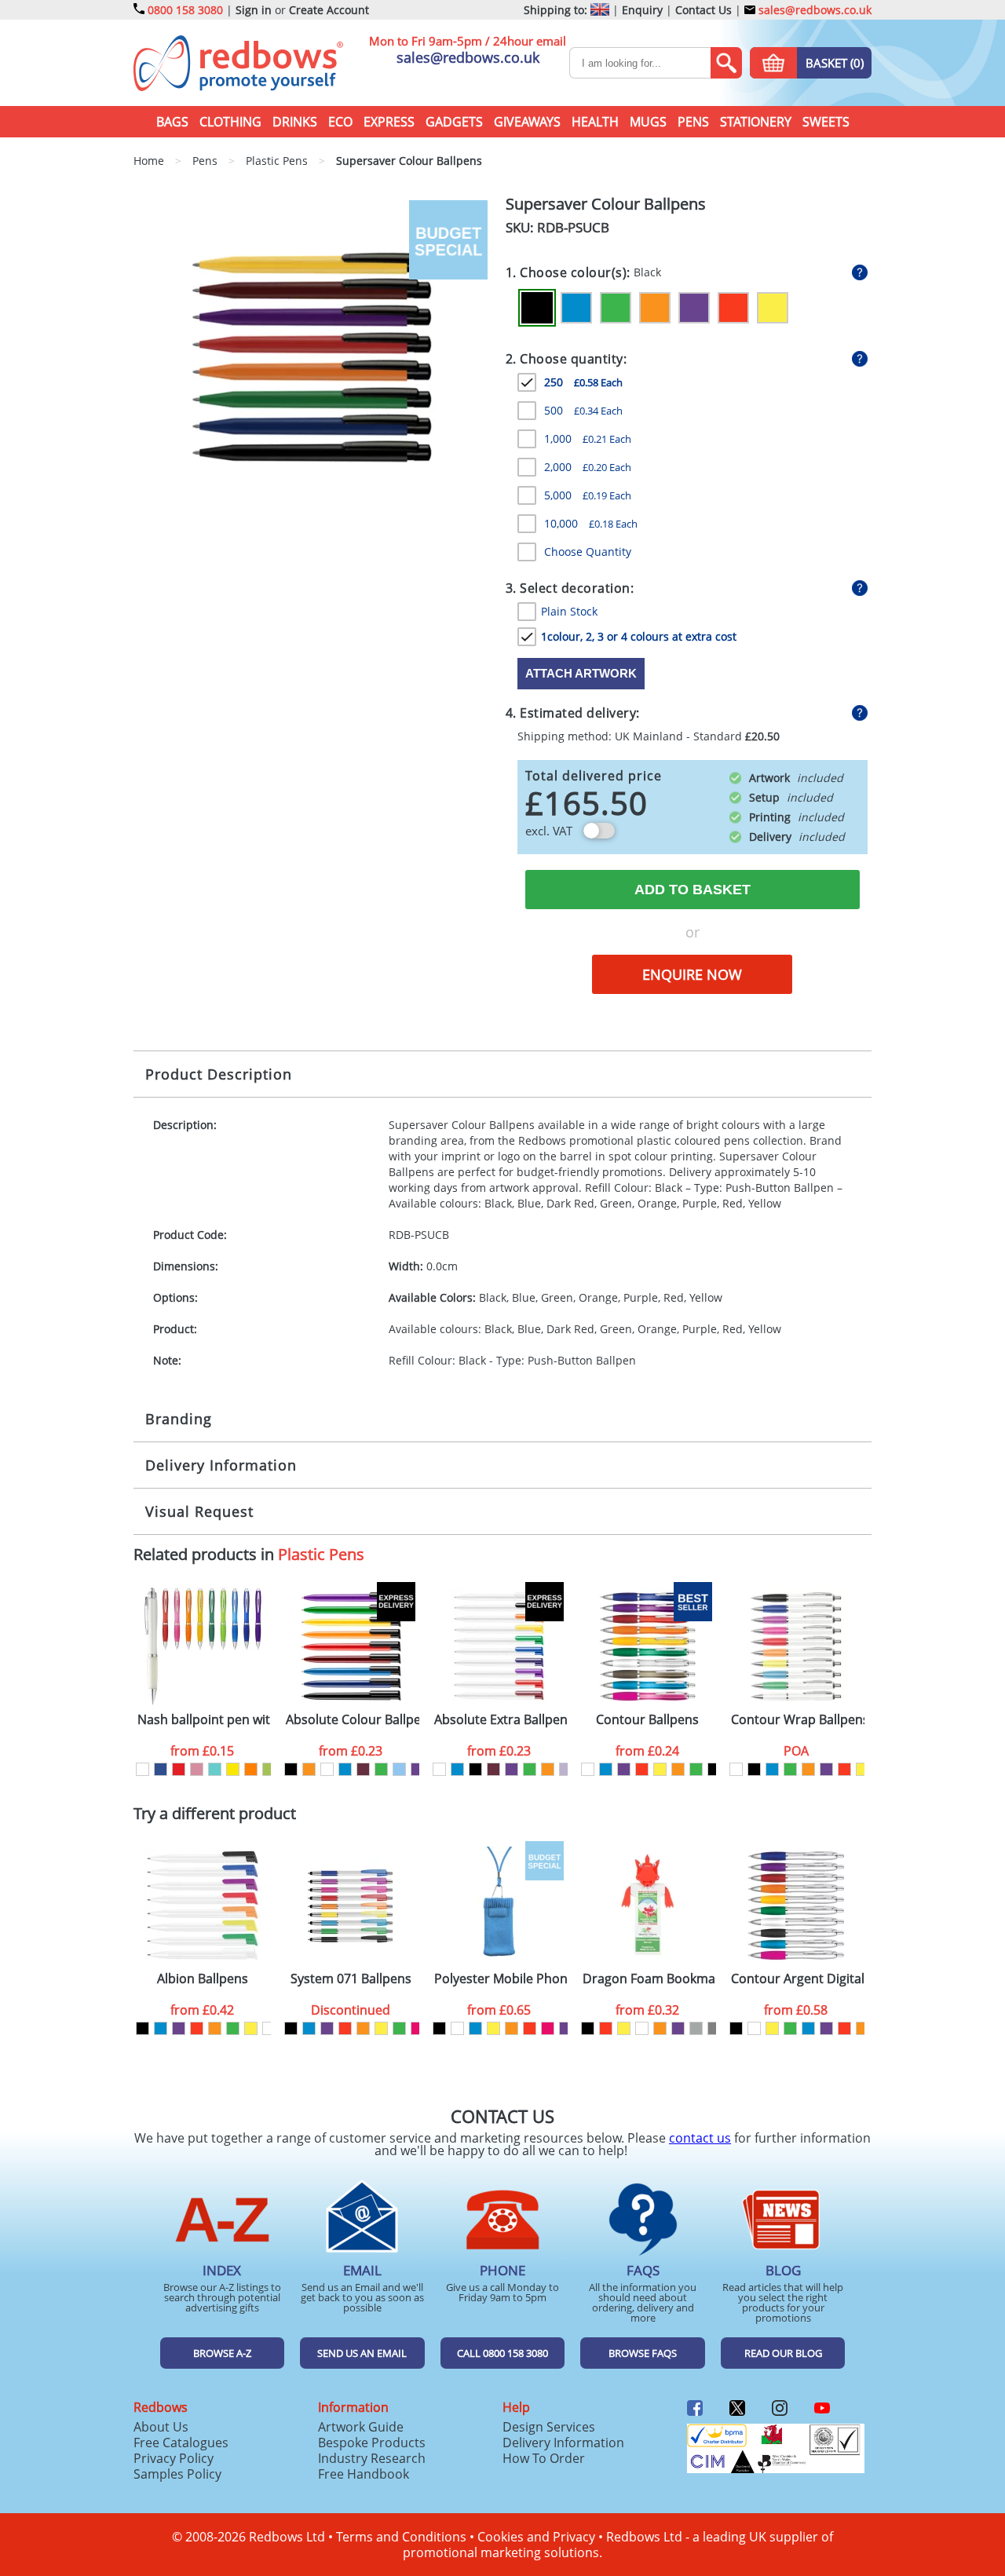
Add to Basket (693, 890)
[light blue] (399, 1769)
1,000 (588, 438)
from (202, 1751)
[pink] (417, 2028)
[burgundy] (363, 1769)
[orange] (309, 1769)
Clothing (230, 122)
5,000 (588, 495)
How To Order (544, 2458)
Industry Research (372, 2458)
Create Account (329, 10)
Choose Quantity (588, 552)
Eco (340, 122)
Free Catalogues (181, 2443)
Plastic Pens (321, 1554)
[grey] (714, 2028)
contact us (700, 2138)
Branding (179, 1419)
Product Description (219, 1074)
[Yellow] (773, 308)
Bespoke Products (372, 2443)
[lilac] (566, 1769)
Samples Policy (177, 2474)
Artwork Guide (361, 2427)
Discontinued (351, 2010)
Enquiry (642, 10)
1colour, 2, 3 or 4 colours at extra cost (639, 636)
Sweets (826, 122)
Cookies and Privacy (536, 2537)
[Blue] (576, 308)
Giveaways (527, 122)
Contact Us (703, 10)
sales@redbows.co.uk (813, 10)
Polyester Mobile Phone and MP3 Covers (501, 1979)
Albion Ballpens (203, 1979)
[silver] (696, 2028)
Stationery (756, 122)
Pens (693, 122)
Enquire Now (692, 974)
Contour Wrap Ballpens (798, 1720)
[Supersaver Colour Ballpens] (314, 359)
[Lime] (269, 1769)
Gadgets (454, 122)
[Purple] (694, 308)
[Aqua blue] (215, 1769)
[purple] (417, 1769)
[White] (143, 1769)
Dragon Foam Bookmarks (649, 1979)
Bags (172, 122)
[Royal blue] (161, 1769)
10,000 (591, 523)
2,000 (588, 467)
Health (595, 122)
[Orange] (655, 308)
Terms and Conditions (401, 2537)
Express (389, 122)
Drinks (295, 122)
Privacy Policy (174, 2458)
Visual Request (199, 1511)
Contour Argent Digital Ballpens (798, 1979)
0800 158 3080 (185, 10)
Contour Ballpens (647, 1720)
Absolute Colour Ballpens (353, 1720)
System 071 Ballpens (351, 1979)
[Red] (733, 308)
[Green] (616, 308)
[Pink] (197, 1769)
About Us (161, 2427)
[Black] (537, 308)
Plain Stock (569, 611)
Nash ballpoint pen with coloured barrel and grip (204, 1720)
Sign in (254, 10)
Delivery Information (221, 1465)
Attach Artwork (581, 673)
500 (583, 410)
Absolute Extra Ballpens (501, 1720)
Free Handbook (364, 2474)
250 (583, 382)
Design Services (549, 2427)
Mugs (648, 122)
